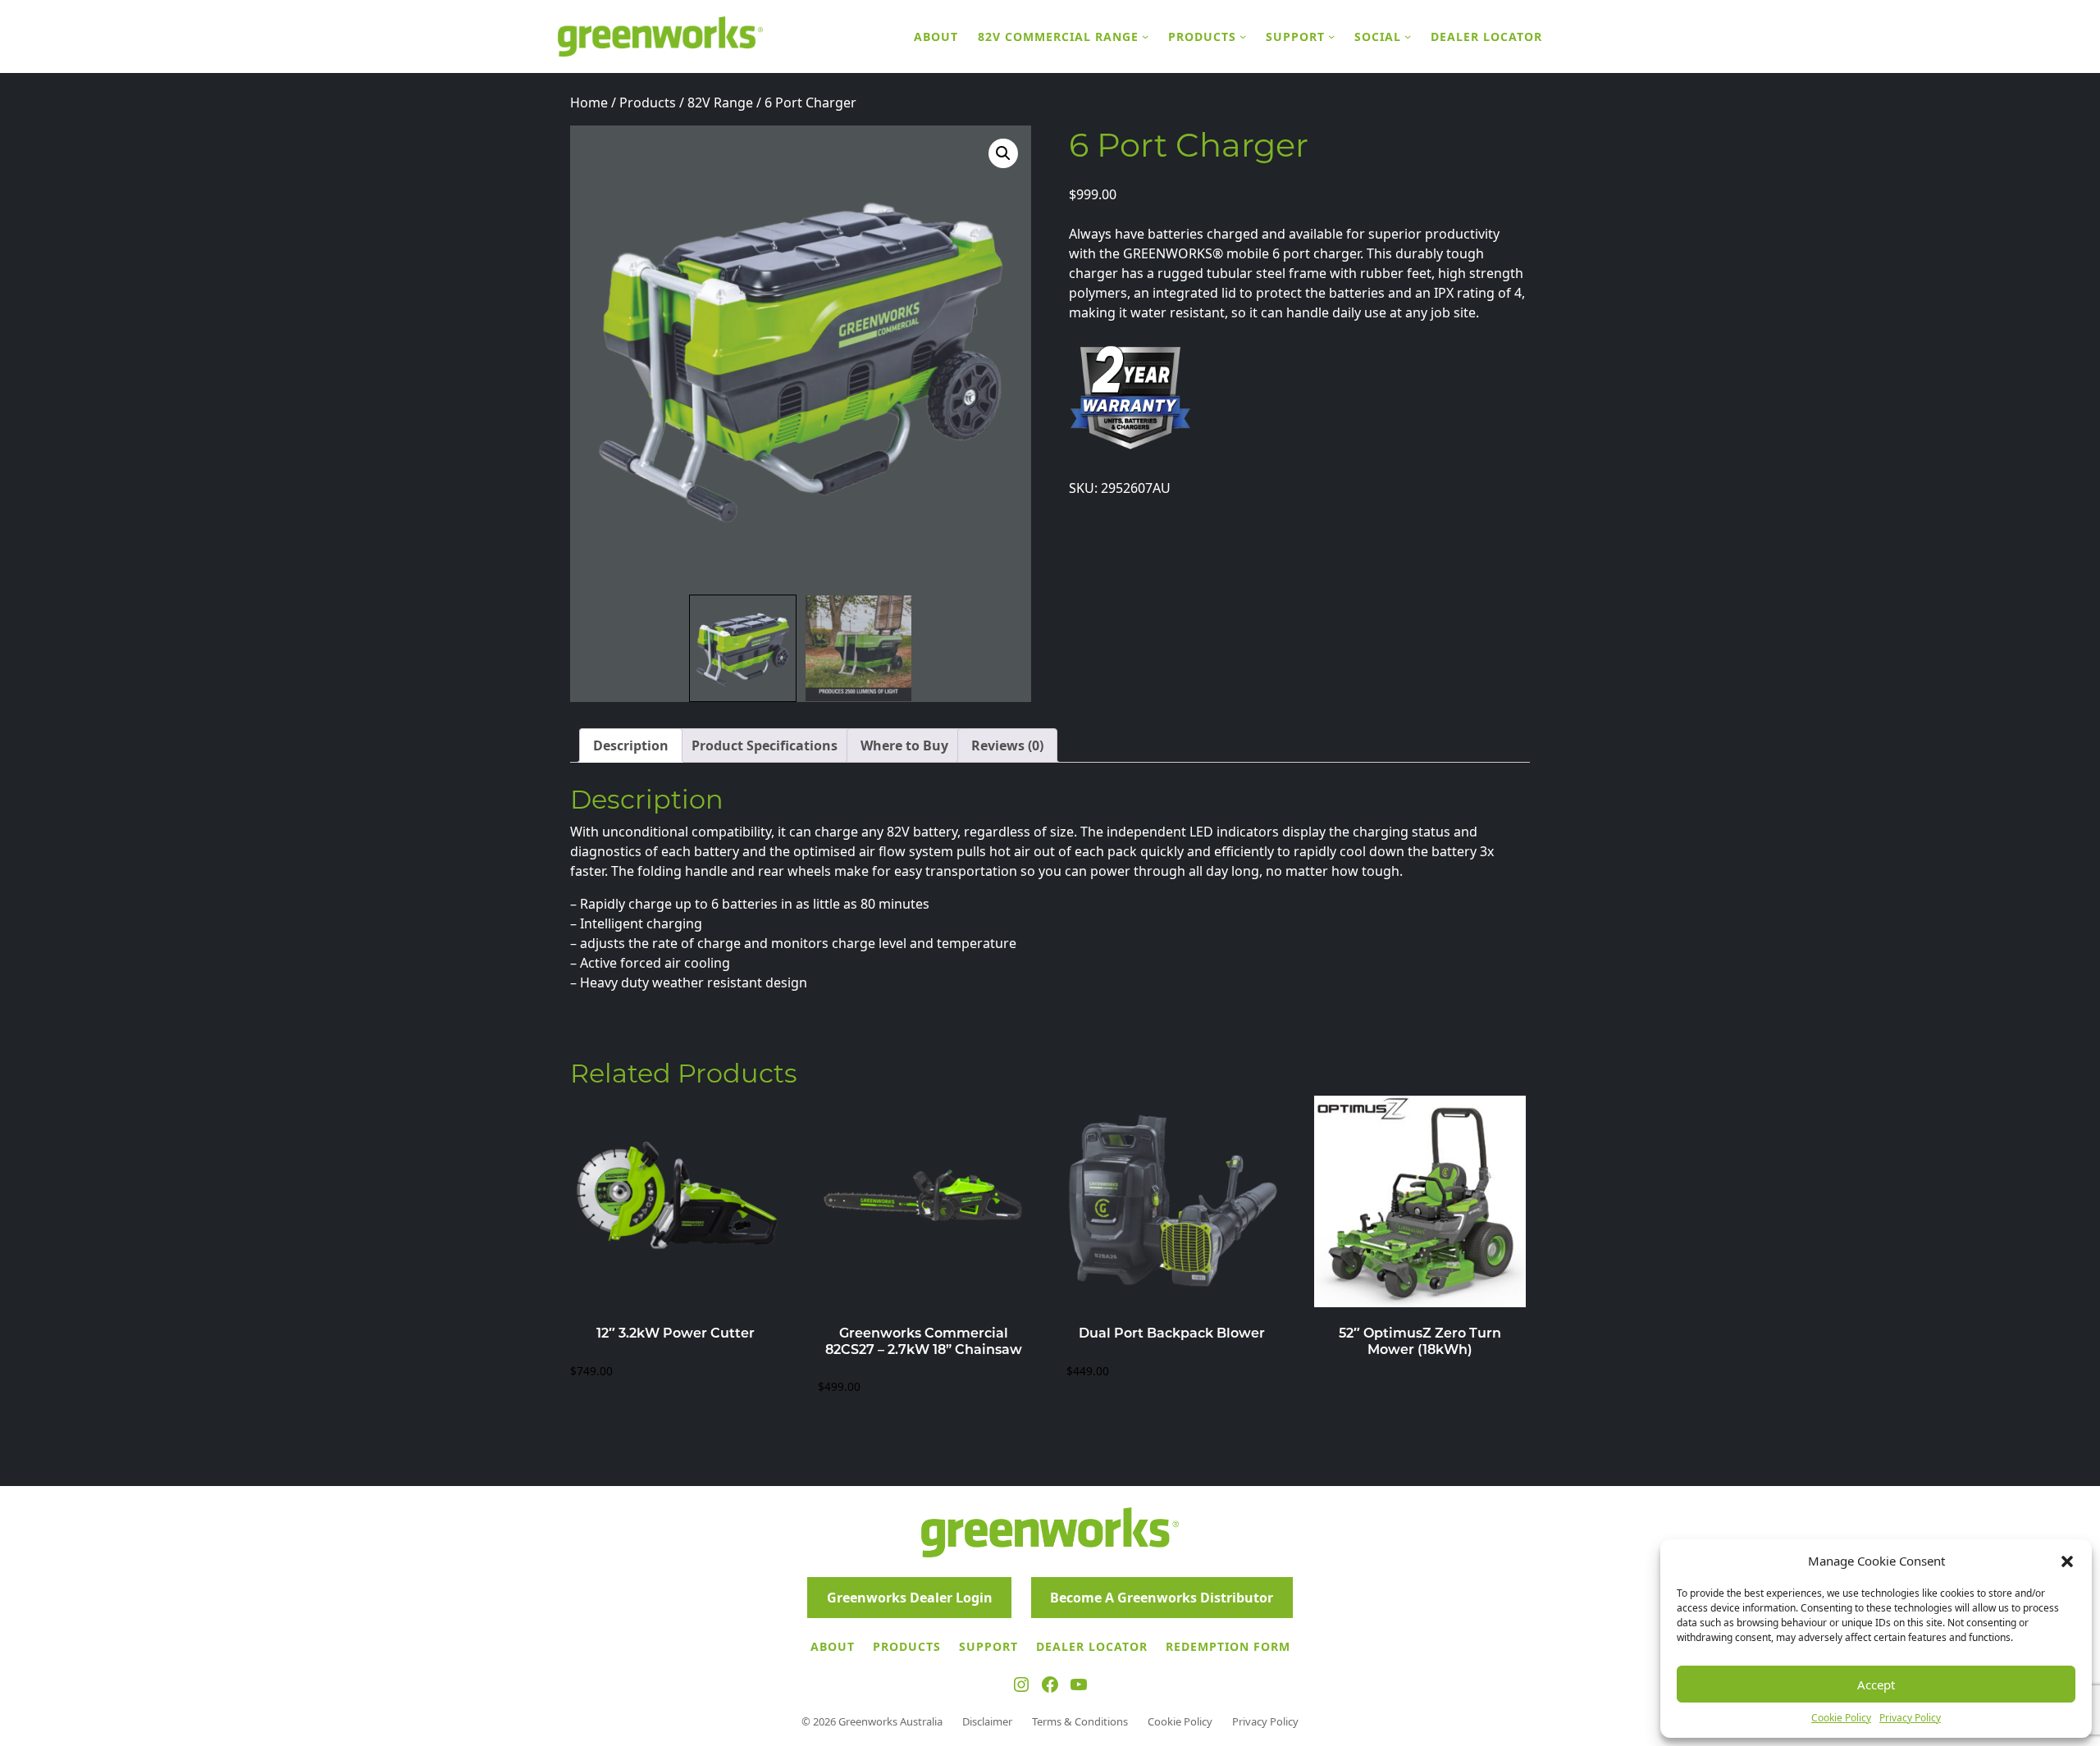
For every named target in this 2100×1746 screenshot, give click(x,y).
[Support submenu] (1331, 36)
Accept (1876, 1684)
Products (648, 103)
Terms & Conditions (1080, 1721)
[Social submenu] (1408, 36)
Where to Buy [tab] (904, 745)
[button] (2067, 1561)
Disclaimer (987, 1721)
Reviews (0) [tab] (1007, 745)
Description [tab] (631, 745)
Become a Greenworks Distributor (1162, 1598)
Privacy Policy (1910, 1718)
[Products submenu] (1243, 36)
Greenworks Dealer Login (910, 1598)
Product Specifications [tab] (765, 745)
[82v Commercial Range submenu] (1145, 36)
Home (589, 103)
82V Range (720, 103)
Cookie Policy (1841, 1718)
